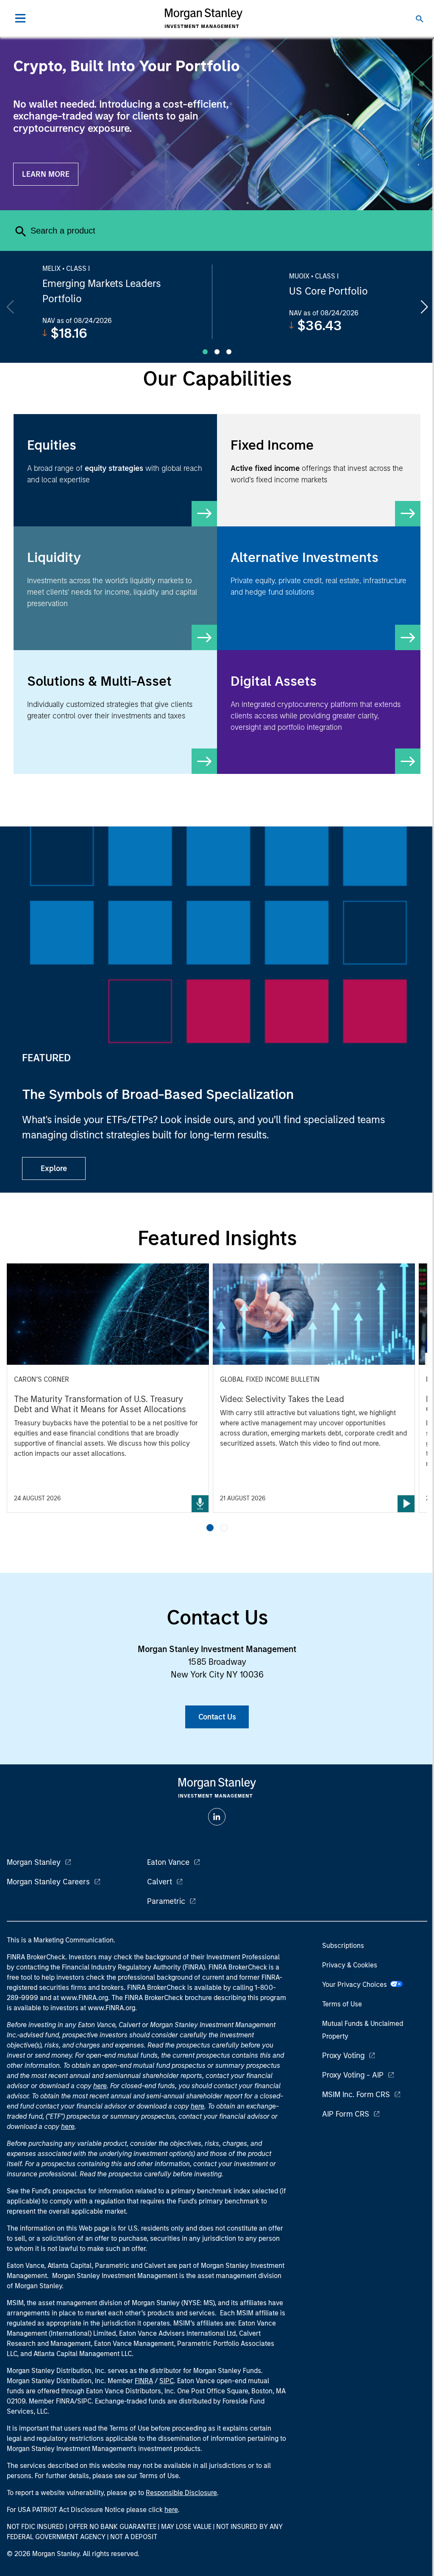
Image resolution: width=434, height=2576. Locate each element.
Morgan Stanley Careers (48, 1882)
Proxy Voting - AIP (353, 2075)
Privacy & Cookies (350, 1965)
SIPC (167, 2381)
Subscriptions (343, 1946)
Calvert (160, 1882)
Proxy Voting (343, 2056)
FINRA (144, 2381)
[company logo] (203, 18)
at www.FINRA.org (81, 1998)
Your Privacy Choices (356, 1985)
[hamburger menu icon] (20, 18)
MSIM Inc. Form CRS (356, 2095)
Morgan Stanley (34, 1862)
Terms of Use (342, 2004)
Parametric (166, 1901)
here (100, 2086)
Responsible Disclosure (181, 2493)
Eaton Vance (168, 1862)
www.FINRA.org (111, 2008)
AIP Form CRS (346, 2114)
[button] (210, 1528)
